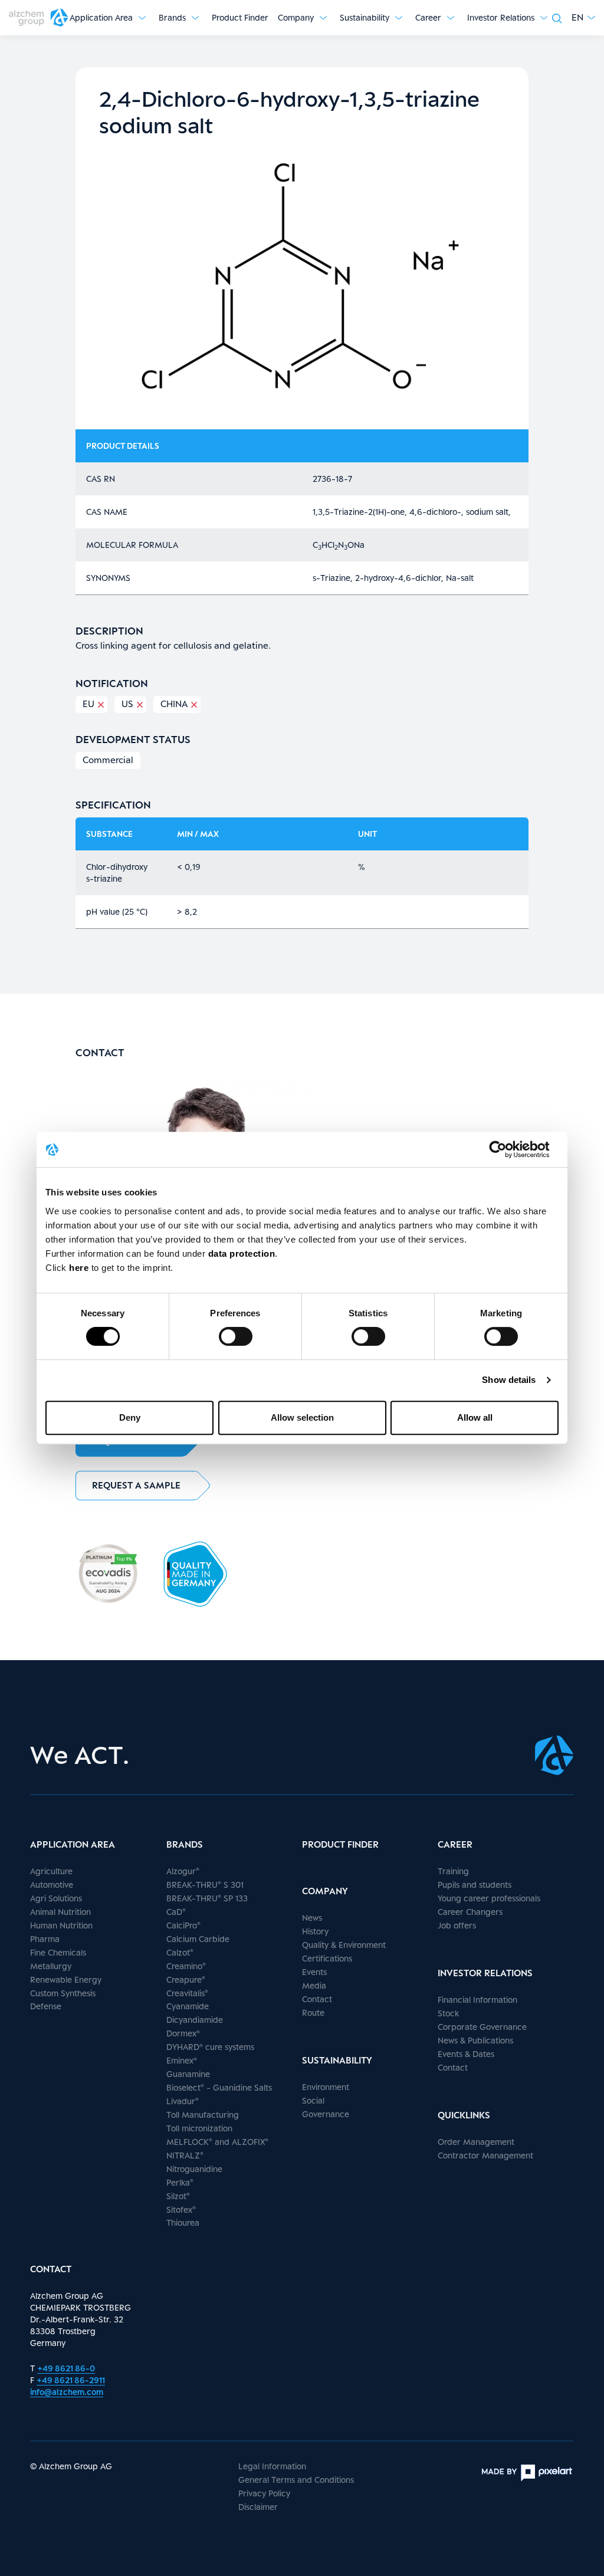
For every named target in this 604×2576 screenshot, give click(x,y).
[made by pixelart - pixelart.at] (527, 2473)
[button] (583, 17)
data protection (242, 1253)
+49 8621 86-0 (66, 2368)
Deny (130, 1417)
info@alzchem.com (67, 2392)
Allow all (475, 1417)
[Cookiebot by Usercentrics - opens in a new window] (507, 1149)
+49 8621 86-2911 (71, 2380)
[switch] (236, 1336)
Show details (509, 1380)
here (80, 1268)
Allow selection (302, 1417)
